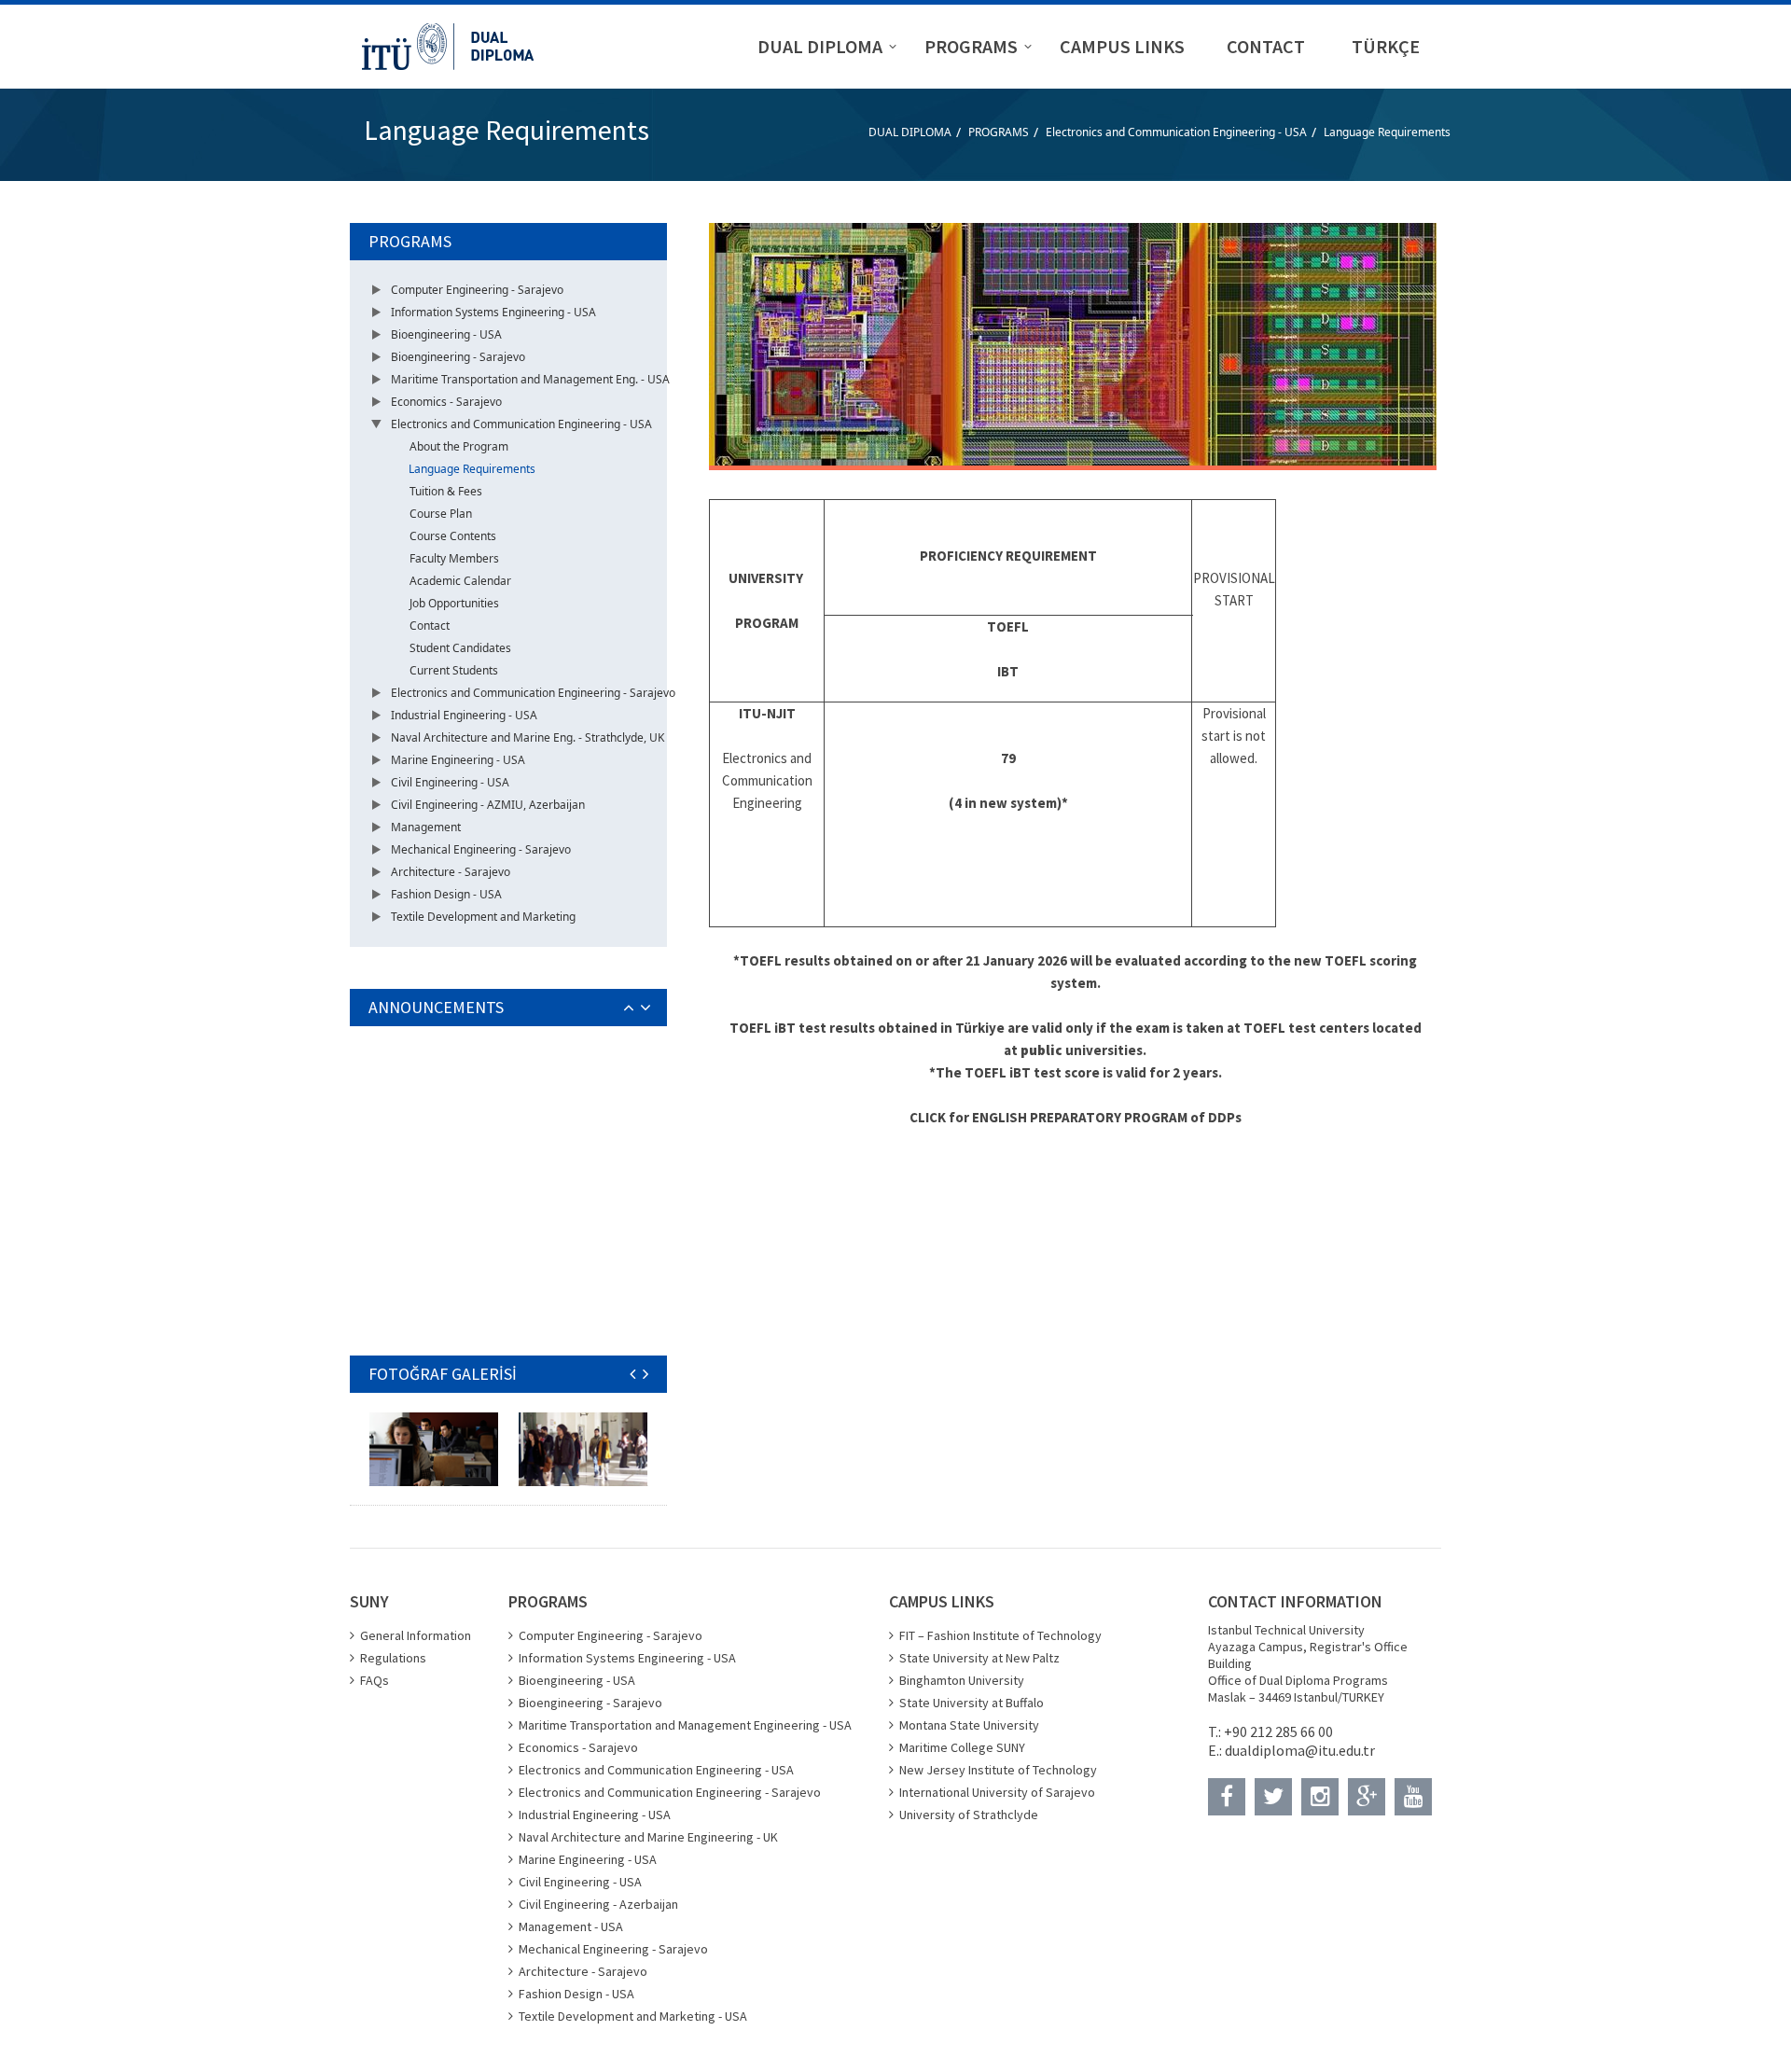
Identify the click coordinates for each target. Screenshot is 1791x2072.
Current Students (454, 670)
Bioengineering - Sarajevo (458, 357)
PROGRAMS (999, 132)
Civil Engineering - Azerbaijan (598, 1904)
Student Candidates (460, 648)
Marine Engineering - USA (458, 760)
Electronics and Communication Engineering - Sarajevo (533, 693)
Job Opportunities (454, 603)
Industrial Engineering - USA (464, 715)
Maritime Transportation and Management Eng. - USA (530, 379)
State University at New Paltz (979, 1658)
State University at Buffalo (972, 1703)
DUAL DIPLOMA (910, 132)
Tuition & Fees (446, 491)
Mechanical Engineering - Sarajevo (481, 849)
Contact (430, 626)
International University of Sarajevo (997, 1792)
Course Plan (441, 514)
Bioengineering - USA (446, 334)
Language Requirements (1387, 132)
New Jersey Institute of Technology (998, 1770)
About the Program (459, 446)
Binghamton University (962, 1680)
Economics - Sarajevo (446, 402)
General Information (416, 1635)
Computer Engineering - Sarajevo (477, 290)
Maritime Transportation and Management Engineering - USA (685, 1725)
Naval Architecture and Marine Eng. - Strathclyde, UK (528, 737)
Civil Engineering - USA (450, 782)
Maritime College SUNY (962, 1747)
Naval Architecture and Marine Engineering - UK (648, 1837)
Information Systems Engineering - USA (493, 312)
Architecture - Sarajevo (451, 872)
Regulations (393, 1658)
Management (426, 827)
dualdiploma (1265, 1750)
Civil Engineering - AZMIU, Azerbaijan (488, 805)
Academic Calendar (460, 581)
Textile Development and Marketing (483, 917)
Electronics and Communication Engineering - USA (1176, 132)
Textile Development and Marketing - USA (633, 2016)
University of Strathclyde (969, 1815)
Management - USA (571, 1926)
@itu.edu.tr (1340, 1750)
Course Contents (453, 536)
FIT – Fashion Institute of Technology (1000, 1635)
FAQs (375, 1680)
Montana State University (969, 1725)
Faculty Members (454, 558)
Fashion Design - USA (446, 894)
